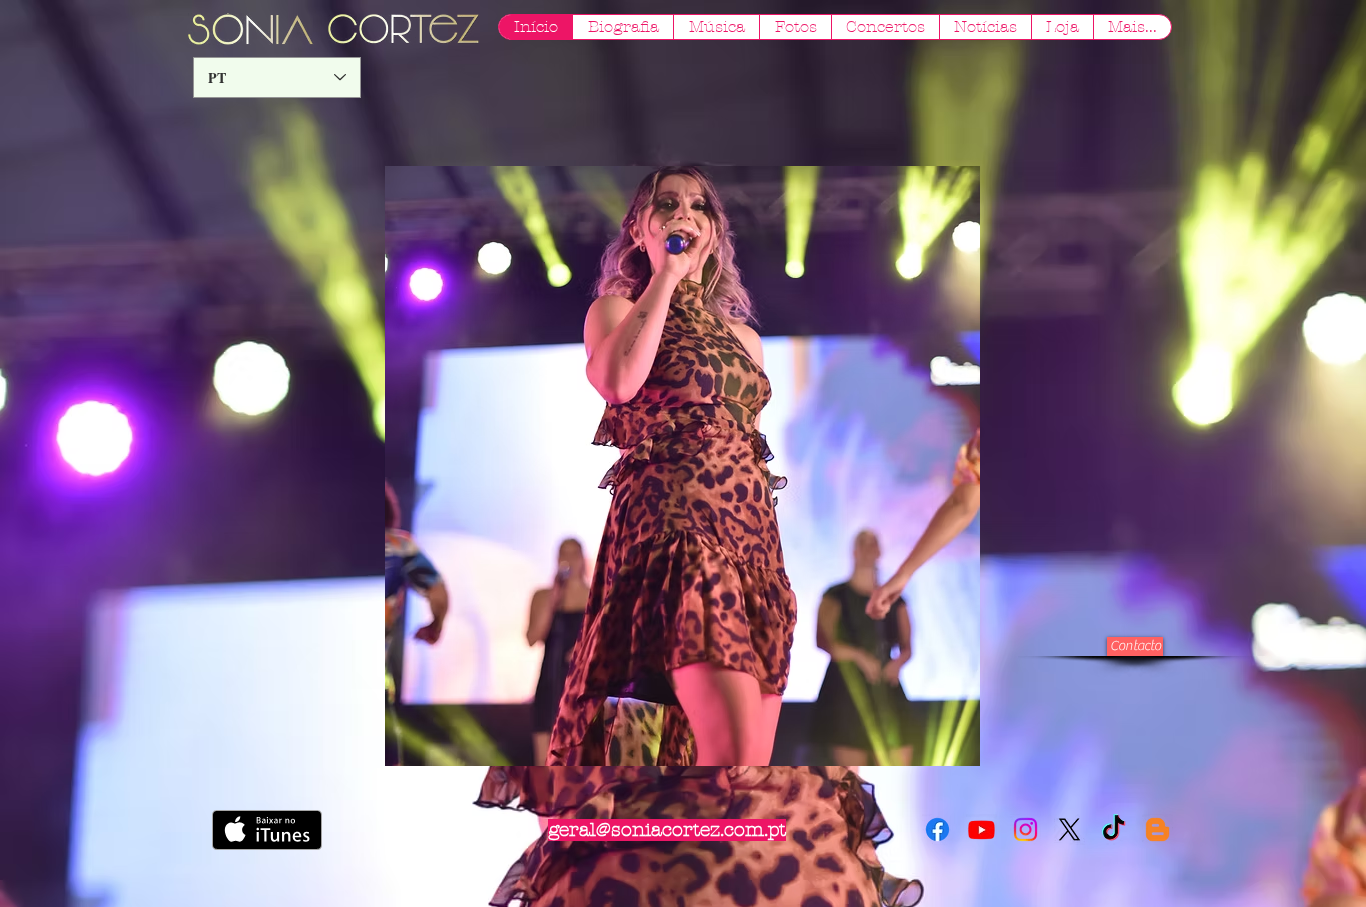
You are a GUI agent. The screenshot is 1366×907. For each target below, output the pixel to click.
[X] (1069, 829)
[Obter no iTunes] (267, 830)
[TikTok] (1113, 829)
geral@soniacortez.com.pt (667, 830)
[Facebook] (937, 829)
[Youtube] (981, 829)
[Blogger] (1157, 829)
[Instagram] (1025, 829)
